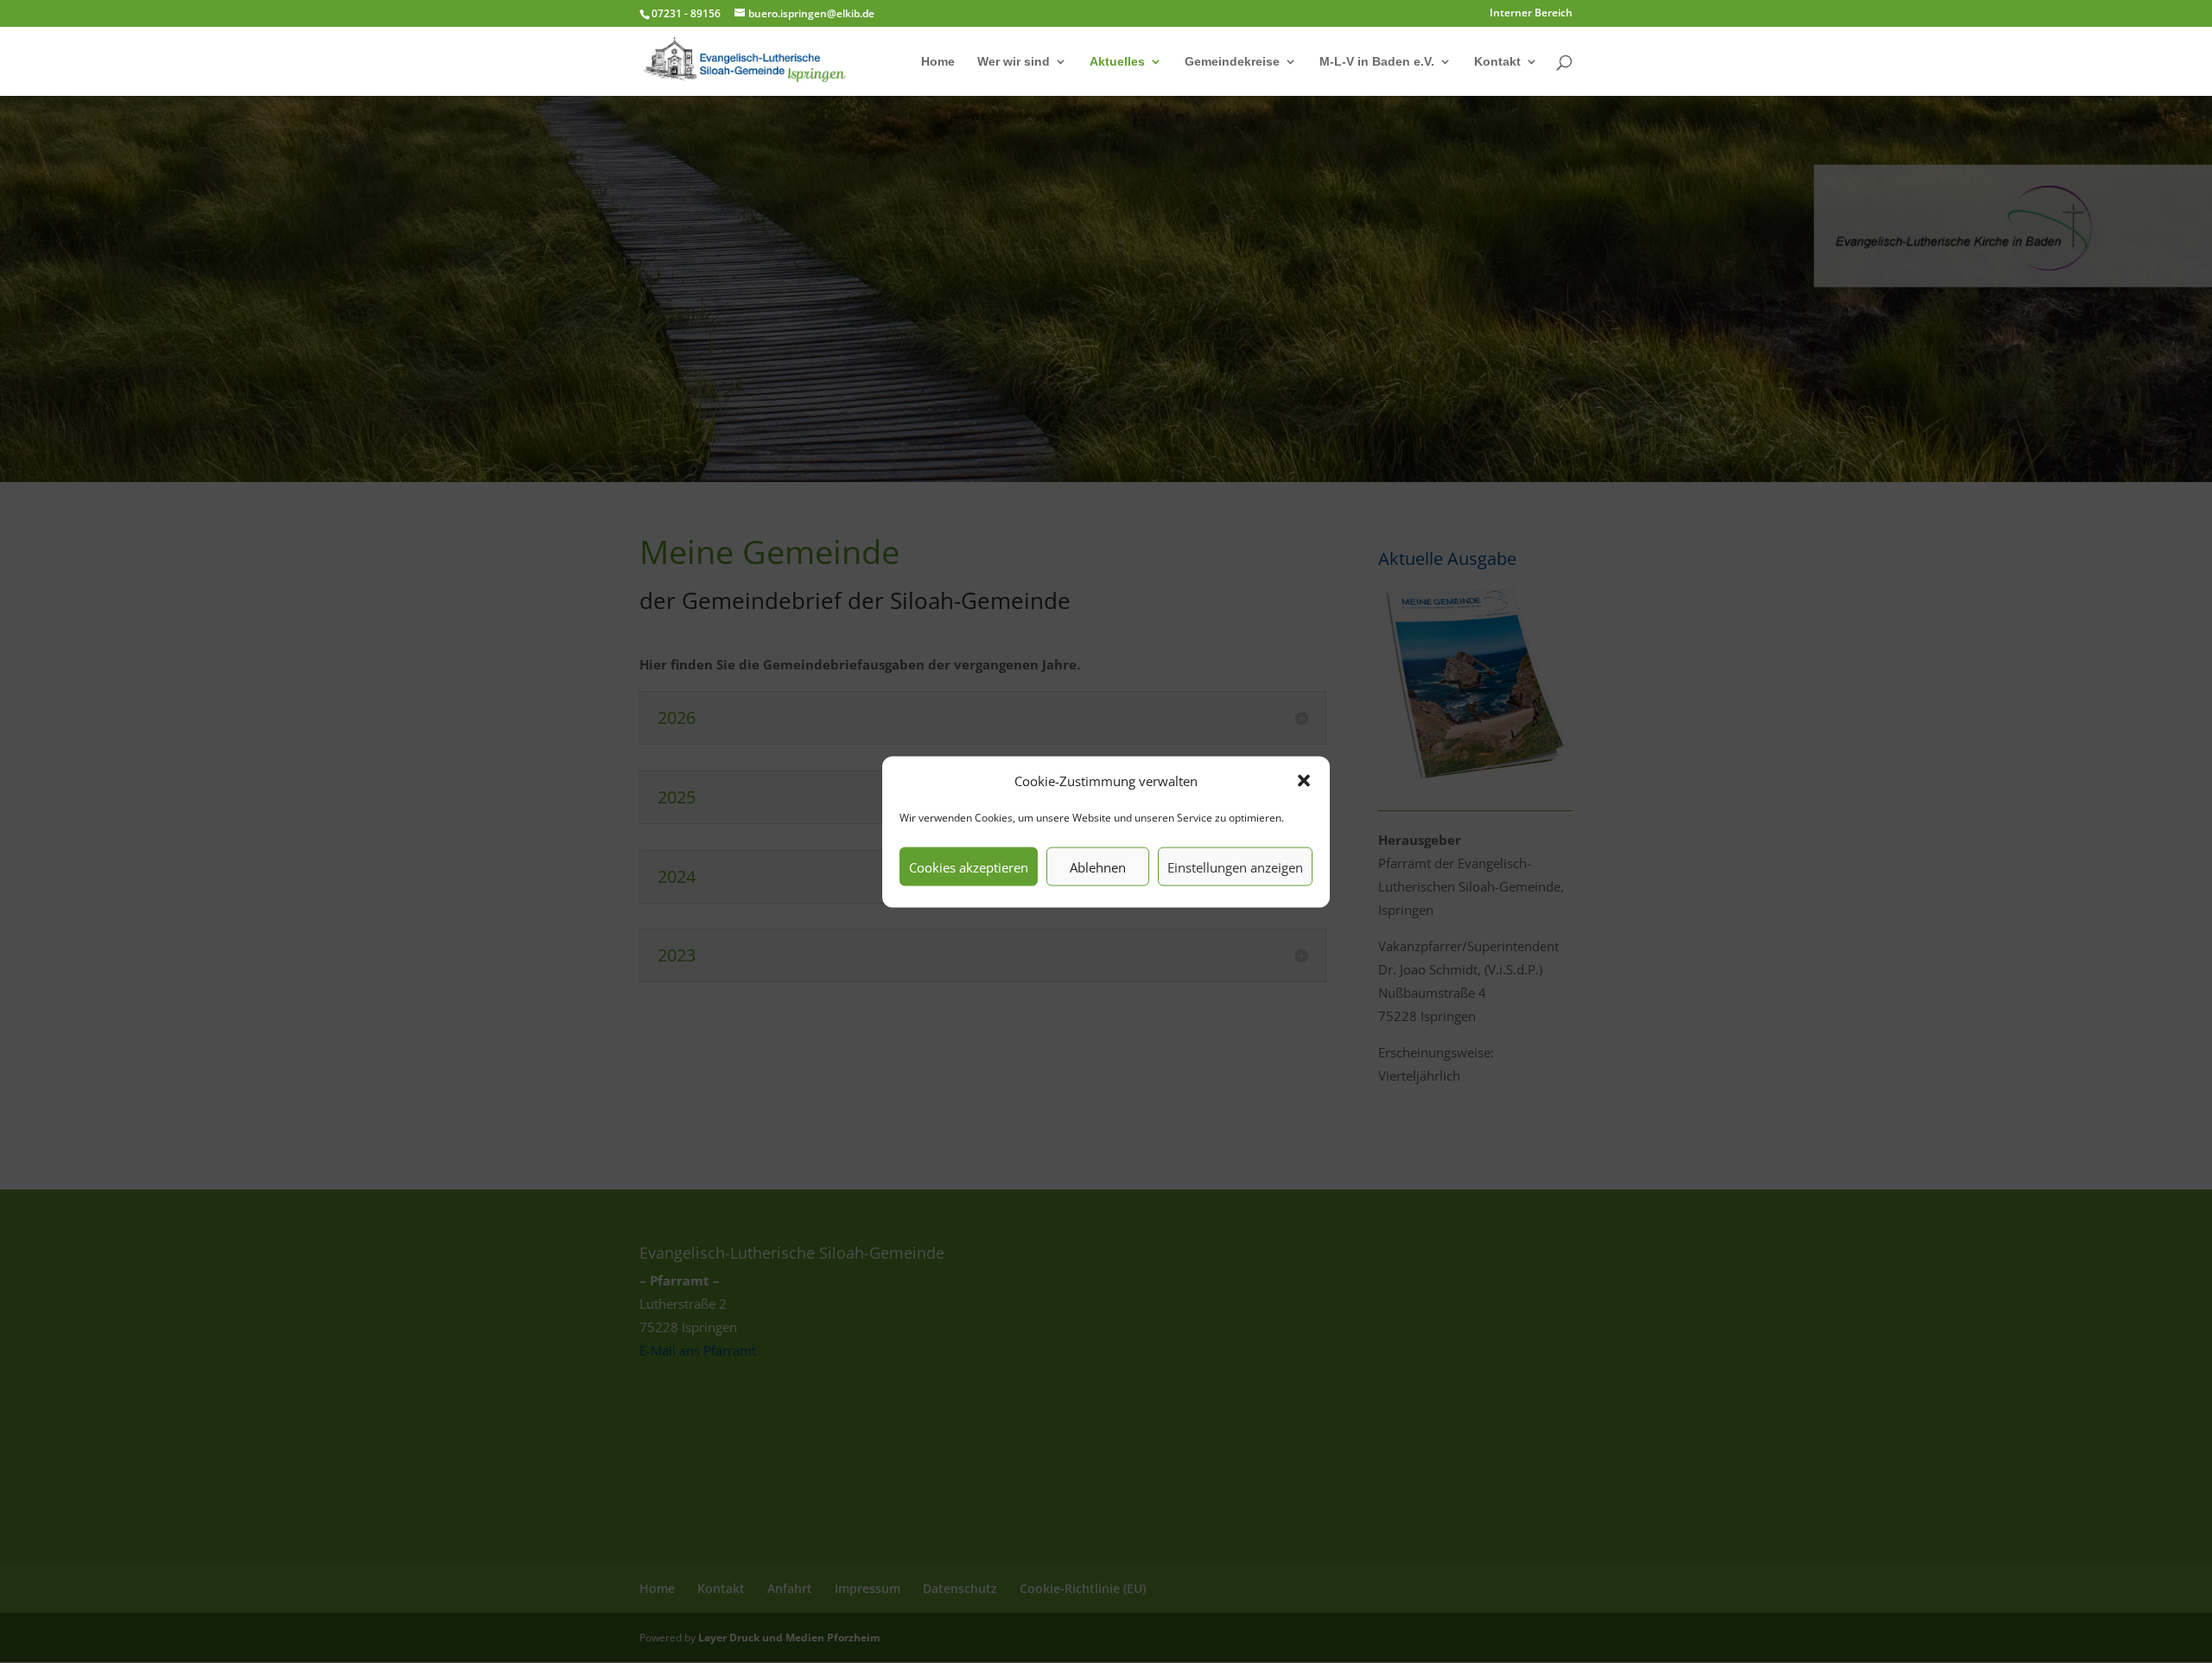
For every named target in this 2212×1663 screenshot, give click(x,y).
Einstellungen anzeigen (1235, 866)
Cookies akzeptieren (969, 866)
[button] (1304, 781)
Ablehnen (1098, 866)
